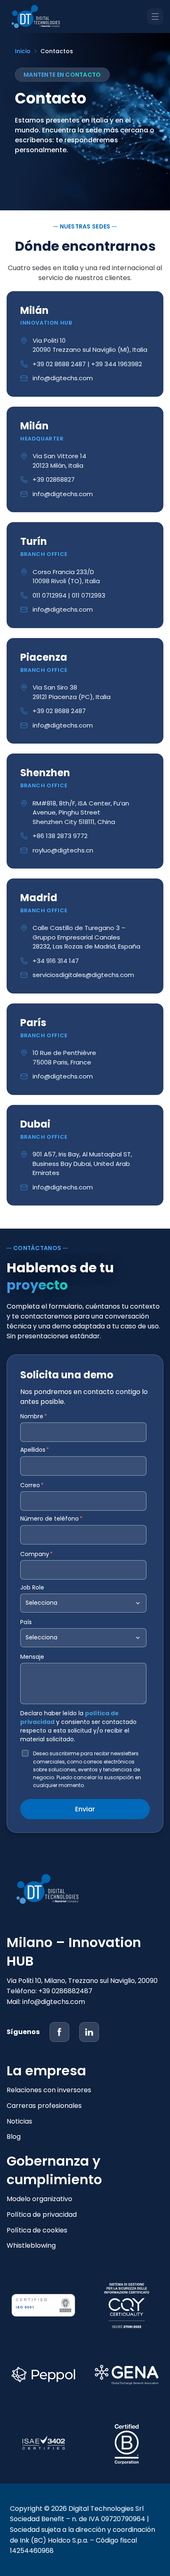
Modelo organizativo (39, 2199)
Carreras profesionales (44, 2106)
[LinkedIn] (89, 2032)
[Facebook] (59, 2032)
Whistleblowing (31, 2245)
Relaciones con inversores (49, 2090)
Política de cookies (37, 2230)
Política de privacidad (42, 2215)
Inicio (23, 51)
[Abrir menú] (155, 16)
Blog (14, 2137)
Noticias (19, 2121)
